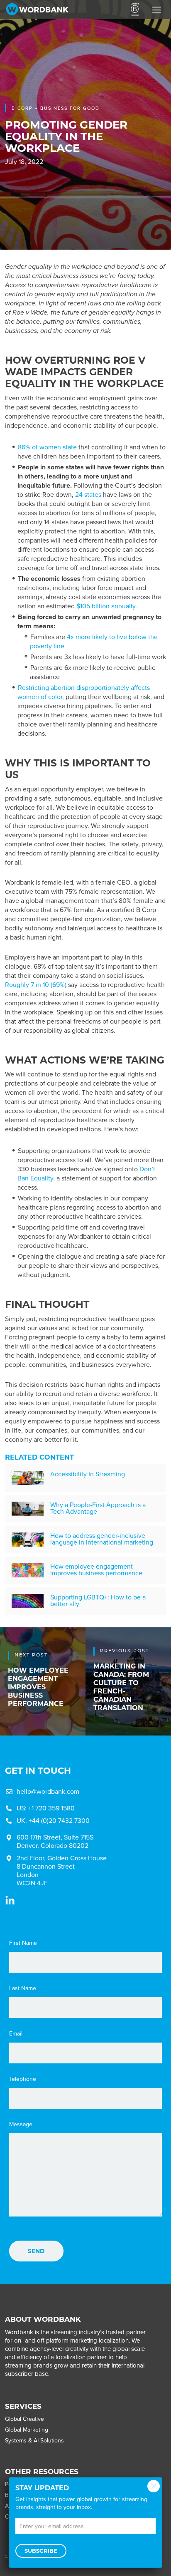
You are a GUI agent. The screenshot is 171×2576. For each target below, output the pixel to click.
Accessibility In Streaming (88, 1474)
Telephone (23, 2079)
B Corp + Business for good (56, 108)
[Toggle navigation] (156, 10)
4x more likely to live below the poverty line (94, 641)
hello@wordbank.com (48, 1791)
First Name (23, 1943)
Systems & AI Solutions (34, 2441)
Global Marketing (27, 2430)
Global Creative (24, 2419)
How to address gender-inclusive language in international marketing (102, 1539)
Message (21, 2125)
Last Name (23, 1988)
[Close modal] (154, 2486)
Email (16, 2034)
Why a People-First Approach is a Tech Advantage (98, 1508)
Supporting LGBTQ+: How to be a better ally (98, 1600)
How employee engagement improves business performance (96, 1570)
